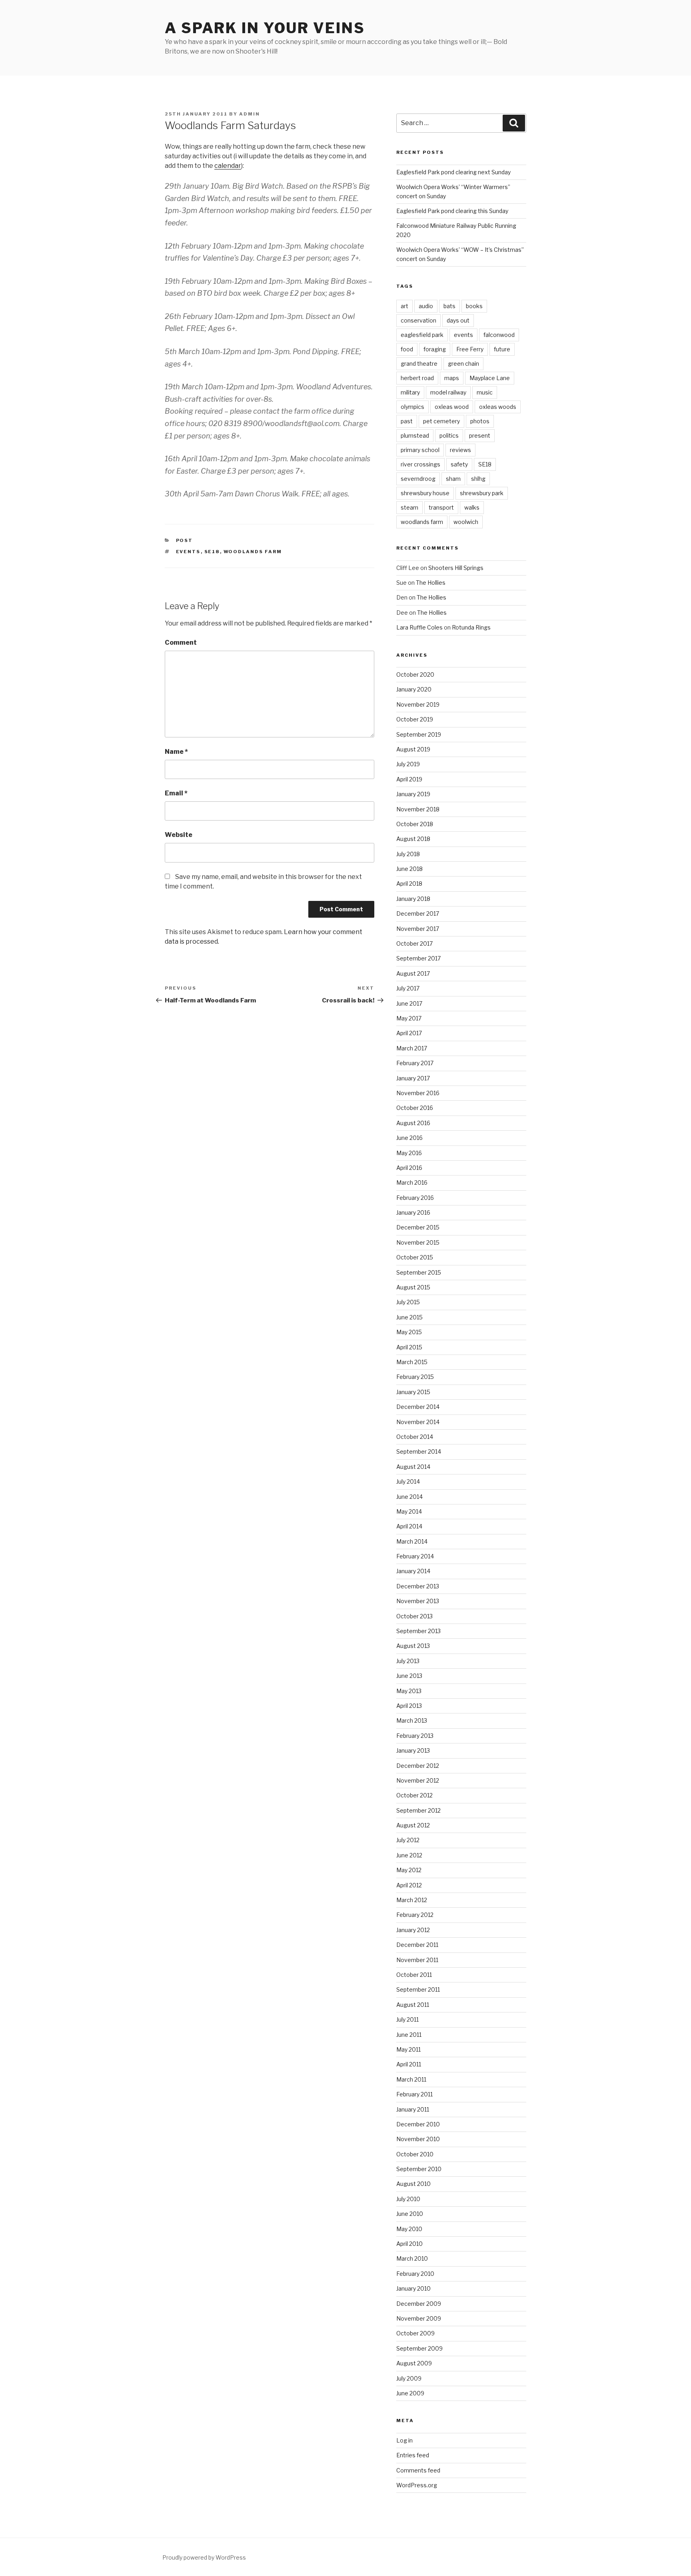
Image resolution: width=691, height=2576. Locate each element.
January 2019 (413, 794)
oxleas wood (452, 407)
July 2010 (408, 2199)
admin (250, 114)
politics (449, 435)
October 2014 (415, 1437)
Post (185, 540)
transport (441, 507)
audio (426, 306)
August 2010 (413, 2184)
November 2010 (418, 2139)
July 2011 (407, 2019)
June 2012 (409, 1855)
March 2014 (412, 1541)
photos (480, 421)
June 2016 (409, 1138)
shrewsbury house (425, 493)
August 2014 (413, 1467)
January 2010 (413, 2288)
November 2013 (418, 1601)
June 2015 (409, 1317)
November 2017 (418, 929)
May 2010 (409, 2229)
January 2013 (413, 1750)
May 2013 (409, 1691)
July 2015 (408, 1302)
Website (179, 835)
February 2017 (415, 1063)
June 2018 (409, 869)
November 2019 (418, 704)
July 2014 (408, 1481)
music (485, 392)
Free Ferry (470, 349)
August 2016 (413, 1123)
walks (472, 507)
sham (453, 479)
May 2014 (409, 1511)
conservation (418, 320)
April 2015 (409, 1347)
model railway (448, 392)
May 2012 (409, 1870)
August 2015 (413, 1287)
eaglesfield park (422, 335)
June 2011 (409, 2035)
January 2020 (414, 689)
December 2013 (418, 1586)
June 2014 (409, 1497)
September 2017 (418, 958)
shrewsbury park (482, 493)
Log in (404, 2440)
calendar (228, 166)
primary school (420, 450)
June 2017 (409, 1003)
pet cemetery (441, 421)
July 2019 (408, 764)
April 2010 (409, 2244)
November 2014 (418, 1422)
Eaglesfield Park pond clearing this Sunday (452, 211)
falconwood (499, 335)
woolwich (466, 522)
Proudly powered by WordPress (204, 2557)
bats (449, 306)
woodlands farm (253, 552)
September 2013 (418, 1631)
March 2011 (411, 2079)
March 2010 (412, 2258)
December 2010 (418, 2124)
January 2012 (413, 1930)
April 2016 (409, 1168)
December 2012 (418, 1766)
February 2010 (415, 2274)
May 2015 (409, 1332)
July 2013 (408, 1661)
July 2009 (409, 2378)
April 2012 (409, 1885)
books (474, 306)
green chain (463, 364)
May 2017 (409, 1018)
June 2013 (409, 1676)
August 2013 (413, 1646)
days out (458, 320)
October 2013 (414, 1616)
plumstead (415, 435)
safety (459, 464)
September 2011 (418, 1989)
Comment (181, 643)
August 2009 (414, 2363)
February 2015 (415, 1377)
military (410, 392)
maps (452, 378)
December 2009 (419, 2304)
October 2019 (415, 719)
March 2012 (412, 1900)
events (188, 552)
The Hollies (431, 583)
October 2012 (414, 1795)
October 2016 (415, 1108)
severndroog (418, 479)
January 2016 (413, 1212)
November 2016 (418, 1093)
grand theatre (419, 364)
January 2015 (413, 1392)
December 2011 (417, 1945)
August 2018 (413, 839)
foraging (435, 349)
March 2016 (412, 1182)
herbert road (417, 378)
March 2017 (412, 1048)
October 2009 (415, 2333)
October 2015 (415, 1257)
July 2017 (408, 988)
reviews (460, 450)
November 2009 (419, 2318)
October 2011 (414, 1975)
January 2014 (413, 1571)
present (480, 435)
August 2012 (413, 1825)
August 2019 (413, 749)
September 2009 (419, 2348)
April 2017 (409, 1033)
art (404, 306)
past (407, 421)
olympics (412, 407)
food (407, 349)
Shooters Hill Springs (456, 568)
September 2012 (418, 1810)
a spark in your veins (265, 28)
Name (176, 752)
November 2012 (418, 1780)
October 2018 (415, 824)
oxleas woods (498, 407)
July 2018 (408, 854)
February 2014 (415, 1556)
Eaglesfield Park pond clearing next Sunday (453, 172)
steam (409, 507)
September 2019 (419, 734)
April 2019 (409, 779)
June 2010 (410, 2214)
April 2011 (409, 2064)
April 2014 (409, 1526)
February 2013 (415, 1736)
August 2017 (413, 973)
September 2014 (419, 1451)
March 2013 (412, 1720)
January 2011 (413, 2109)
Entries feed (413, 2455)
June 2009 (410, 2393)
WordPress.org (417, 2485)
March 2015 (412, 1362)
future (502, 349)
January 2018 (413, 899)
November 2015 (418, 1242)
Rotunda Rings (471, 627)
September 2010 (419, 2169)
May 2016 (409, 1153)
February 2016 (415, 1198)
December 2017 (418, 913)
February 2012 (415, 1915)
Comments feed (418, 2470)
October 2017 (414, 943)
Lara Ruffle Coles (419, 627)
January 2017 (413, 1078)
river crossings (420, 464)
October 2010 (415, 2154)
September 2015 (419, 1272)
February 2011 (414, 2094)
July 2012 (408, 1840)
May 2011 (408, 2049)
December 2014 (418, 1407)
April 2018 (409, 884)
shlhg (478, 479)
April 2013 (409, 1706)
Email (176, 793)
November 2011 (417, 1960)
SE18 (212, 552)
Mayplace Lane (490, 378)
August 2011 (413, 2005)
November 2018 (418, 809)
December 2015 (418, 1227)
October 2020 (415, 674)
